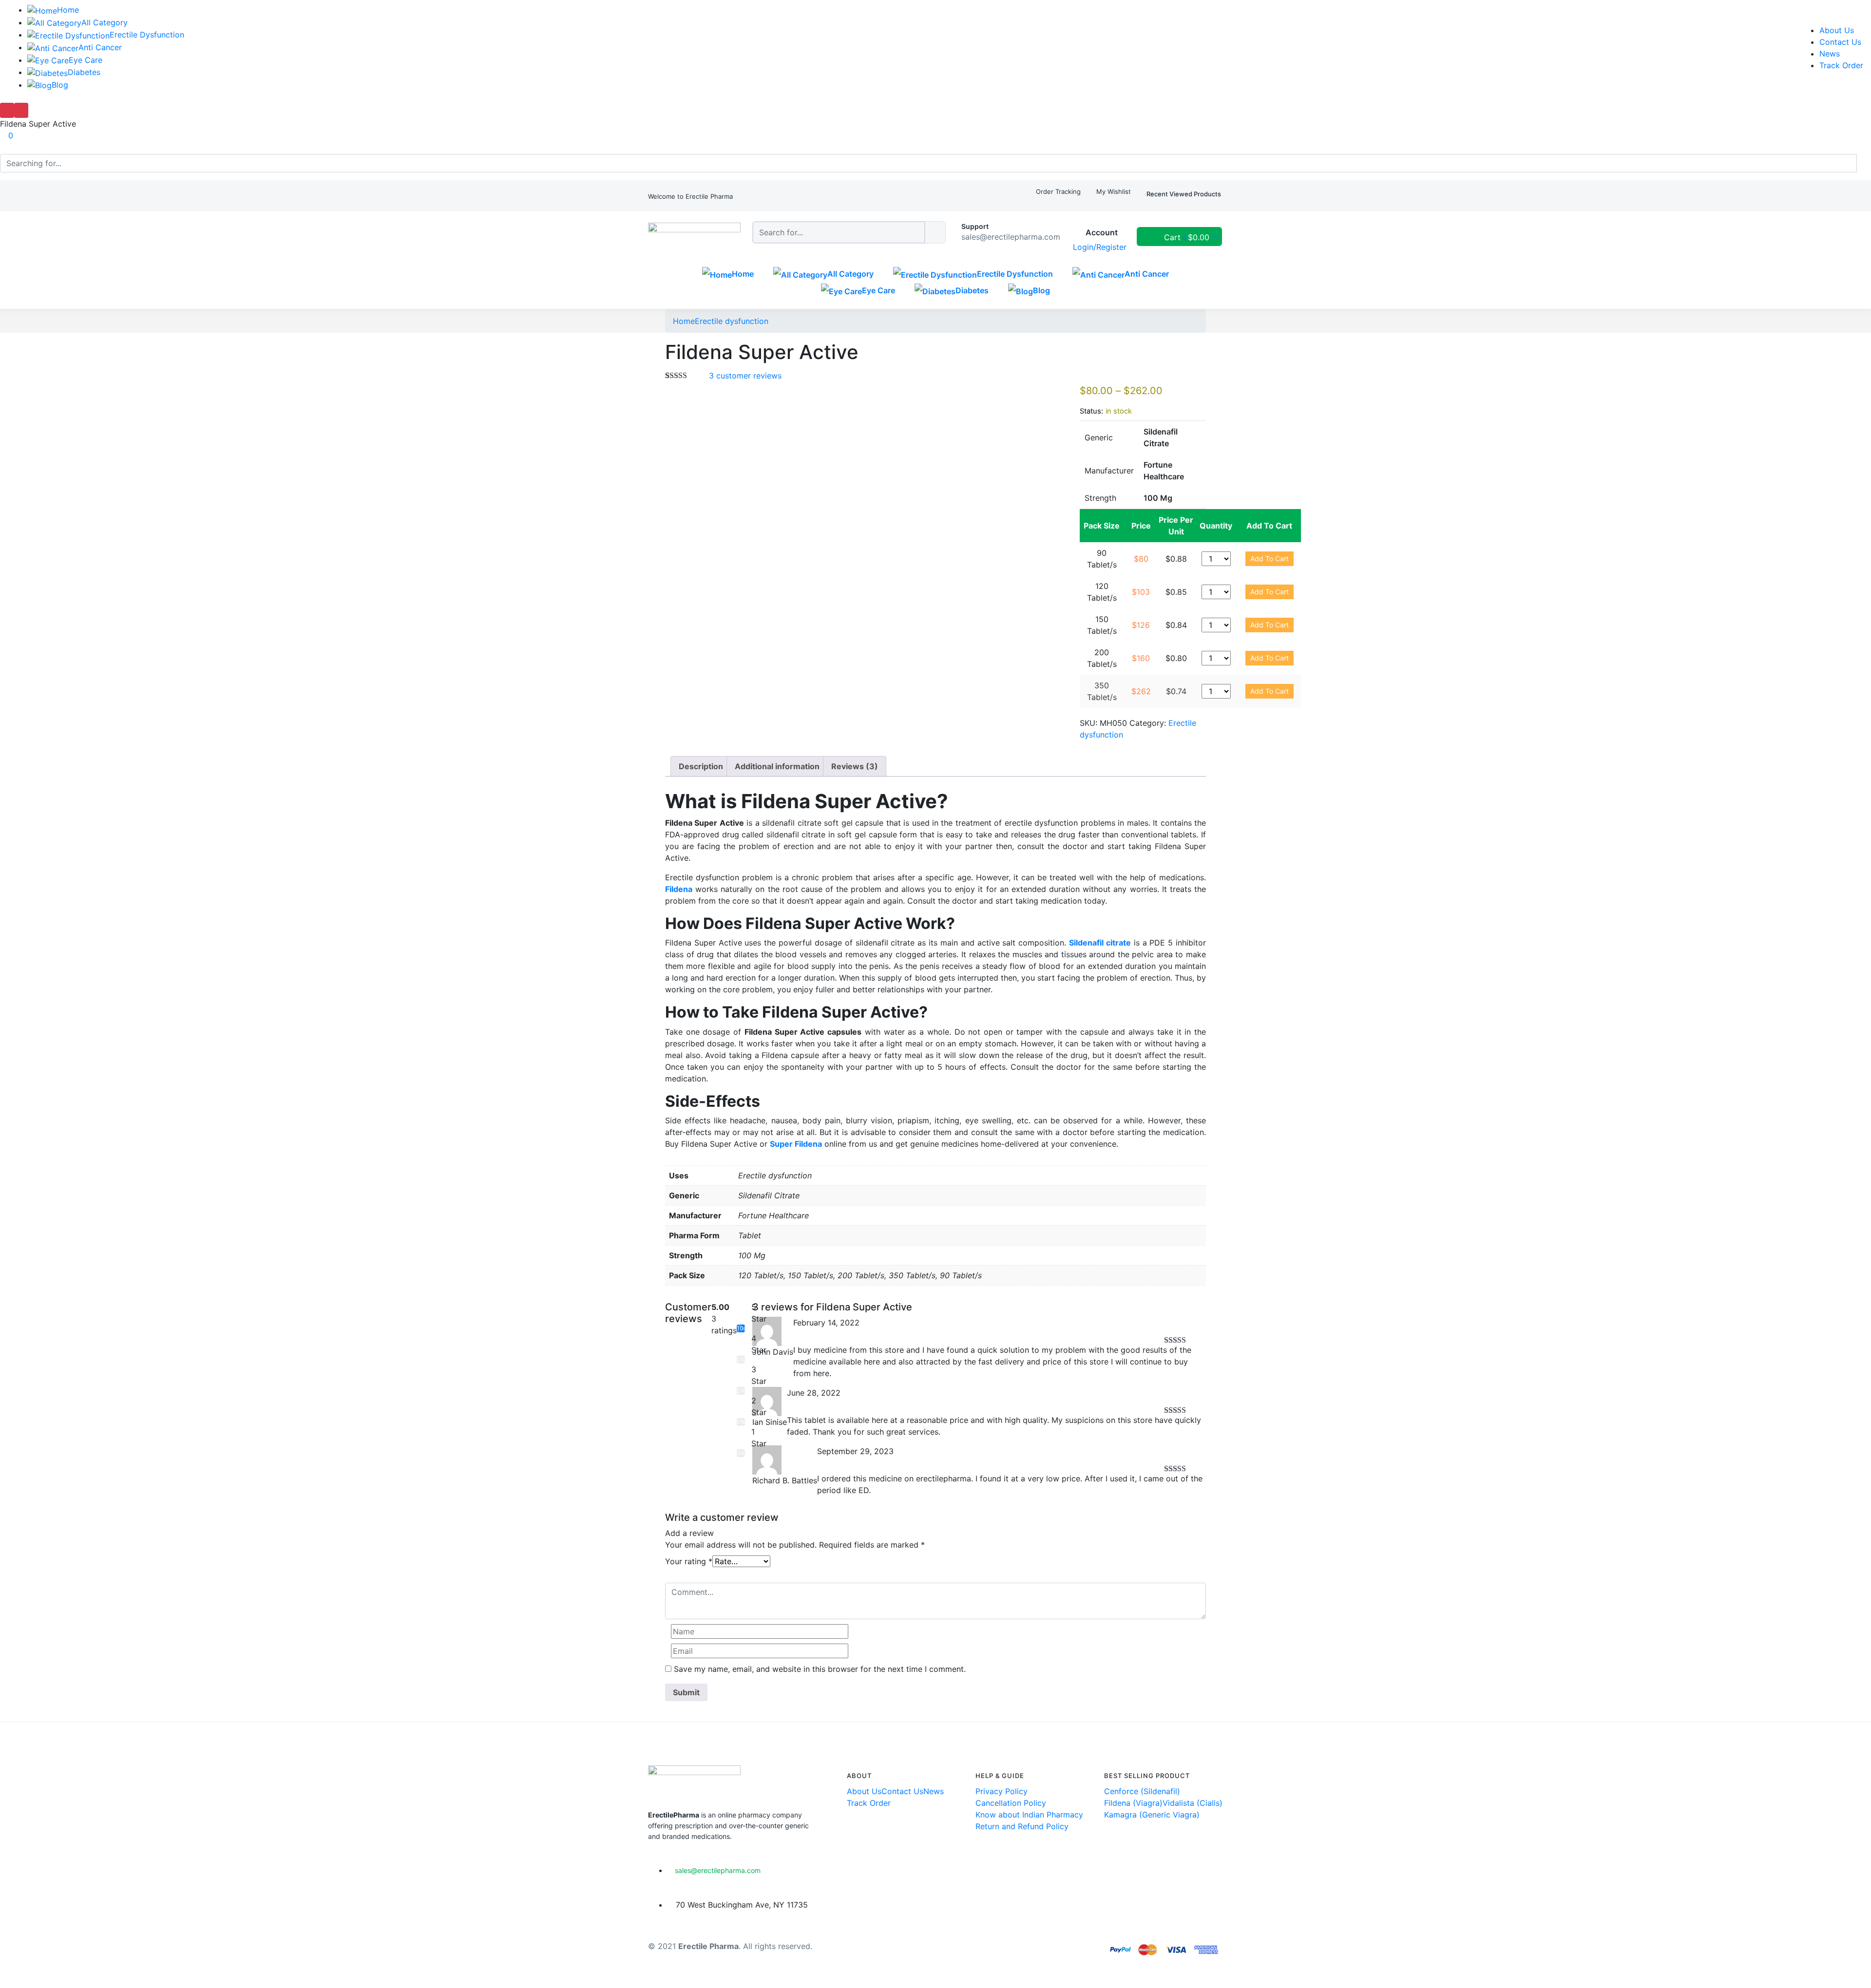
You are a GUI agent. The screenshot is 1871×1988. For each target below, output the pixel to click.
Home (68, 10)
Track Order (1841, 65)
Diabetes (84, 72)
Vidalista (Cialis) (1193, 1803)
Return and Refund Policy (1022, 1826)
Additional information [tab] (777, 766)
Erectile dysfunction (732, 321)
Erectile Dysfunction (147, 35)
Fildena (679, 889)
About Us (1837, 30)
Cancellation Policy (1011, 1803)
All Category (105, 22)
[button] (690, 197)
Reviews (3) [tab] (855, 766)
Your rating (689, 1561)
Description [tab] (701, 766)
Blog (60, 85)
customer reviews (745, 376)
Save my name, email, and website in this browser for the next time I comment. (820, 1669)
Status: (1091, 411)
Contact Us (1840, 42)
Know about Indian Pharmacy (1029, 1815)
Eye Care (86, 60)
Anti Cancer (100, 47)
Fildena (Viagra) (1133, 1803)
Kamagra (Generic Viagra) (1152, 1815)
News (1830, 54)
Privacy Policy (1002, 1791)
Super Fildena (796, 1144)
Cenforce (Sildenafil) (1142, 1791)
